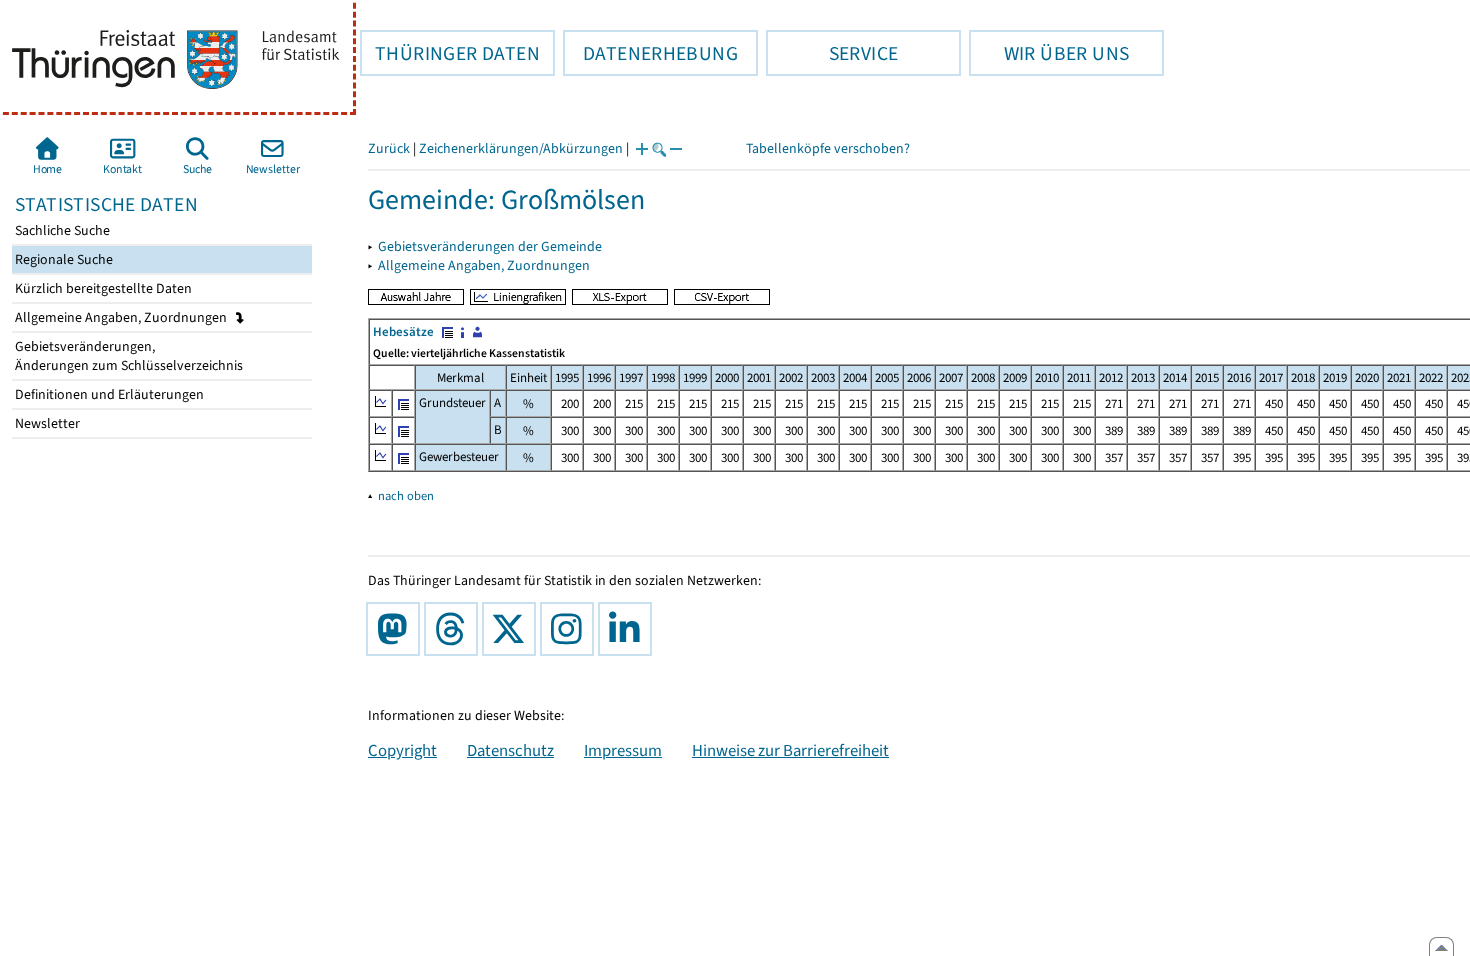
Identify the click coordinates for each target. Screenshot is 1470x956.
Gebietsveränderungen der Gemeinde (490, 246)
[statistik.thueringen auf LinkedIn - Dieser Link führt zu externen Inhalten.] (629, 629)
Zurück (389, 148)
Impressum (623, 750)
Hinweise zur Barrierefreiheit (790, 750)
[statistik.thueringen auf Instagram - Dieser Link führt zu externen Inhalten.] (571, 629)
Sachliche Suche (61, 230)
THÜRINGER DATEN (450, 53)
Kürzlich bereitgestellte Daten (102, 288)
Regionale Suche (62, 259)
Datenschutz (510, 750)
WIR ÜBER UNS (1049, 53)
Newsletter (46, 423)
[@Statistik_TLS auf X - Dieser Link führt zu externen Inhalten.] (513, 629)
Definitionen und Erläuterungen (108, 394)
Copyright (402, 750)
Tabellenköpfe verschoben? (828, 148)
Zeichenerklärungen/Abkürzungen (521, 148)
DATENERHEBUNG (650, 53)
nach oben (406, 495)
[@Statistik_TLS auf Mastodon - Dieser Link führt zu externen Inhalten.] (397, 629)
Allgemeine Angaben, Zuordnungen (122, 317)
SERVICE (832, 53)
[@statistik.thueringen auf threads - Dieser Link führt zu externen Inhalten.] (455, 629)
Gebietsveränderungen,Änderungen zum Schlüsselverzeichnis (127, 356)
